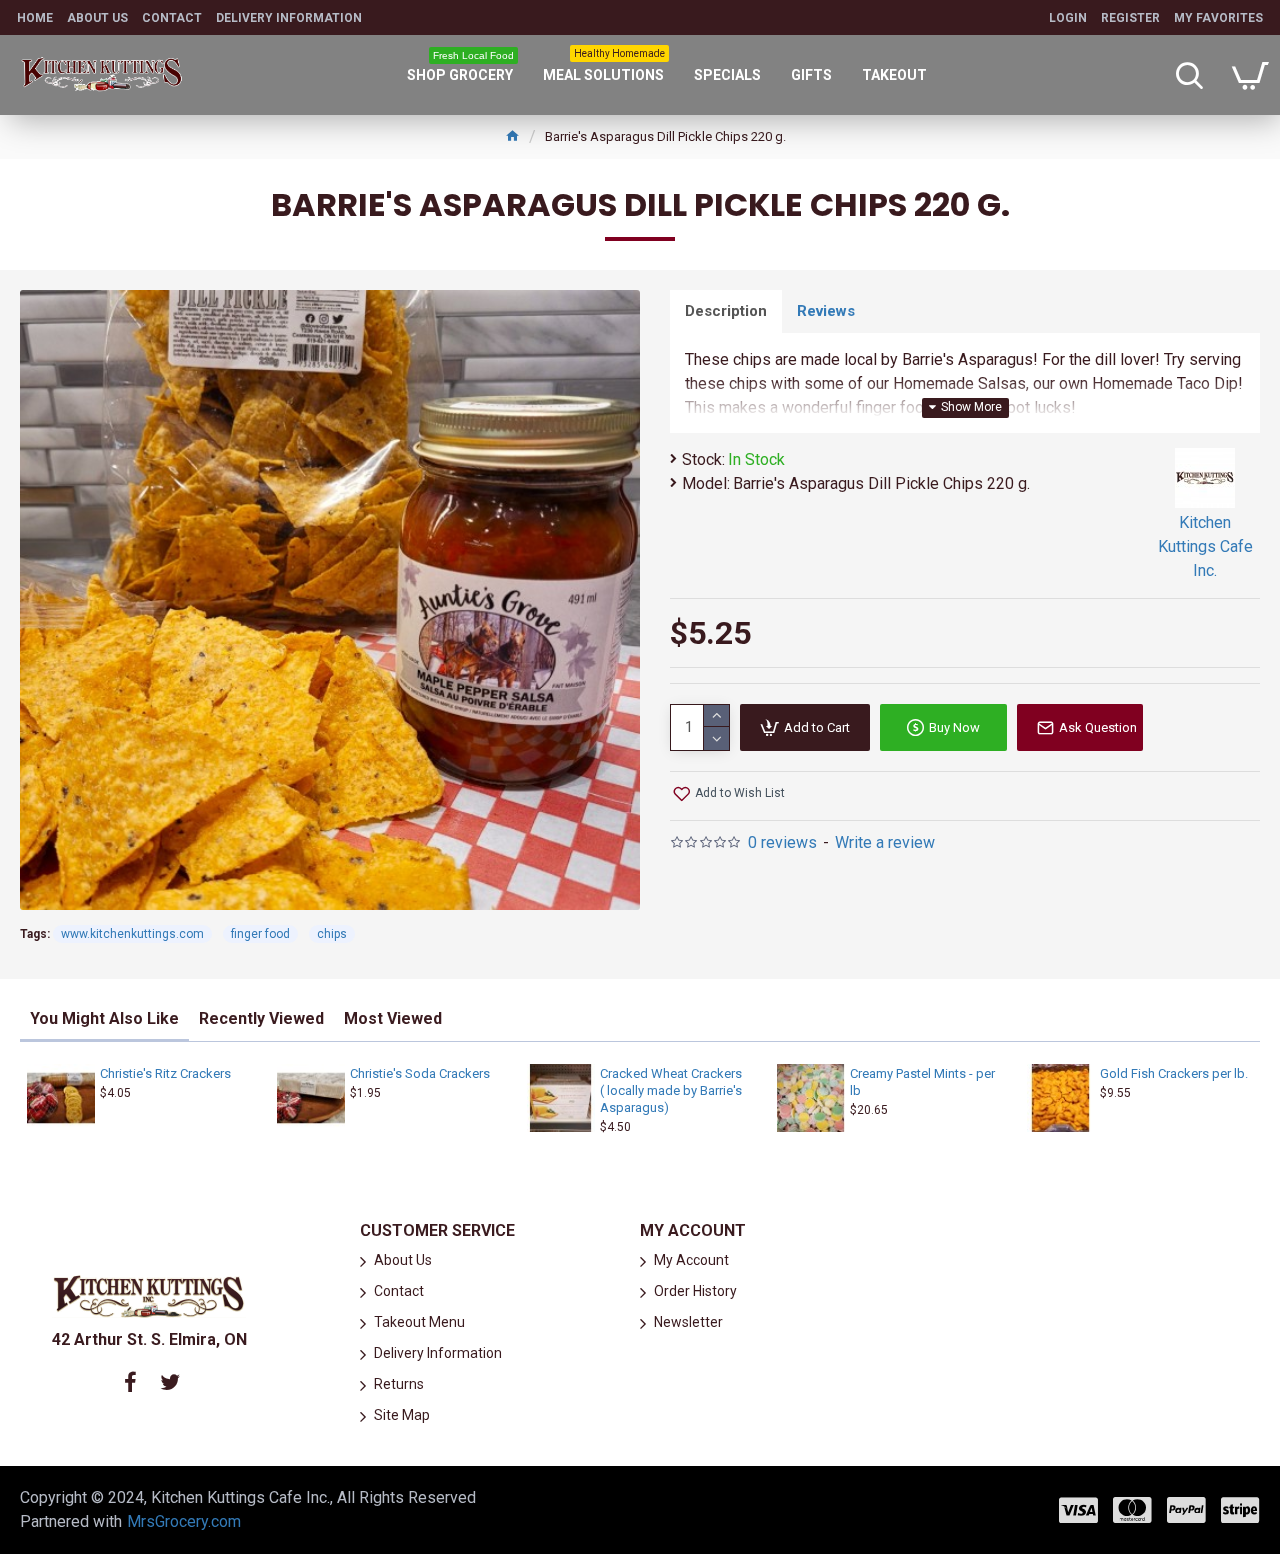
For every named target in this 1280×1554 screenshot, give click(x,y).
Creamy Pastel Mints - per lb (922, 1082)
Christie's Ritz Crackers (165, 1073)
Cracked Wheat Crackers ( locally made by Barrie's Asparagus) (671, 1090)
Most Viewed (393, 1018)
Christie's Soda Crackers (420, 1073)
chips (332, 934)
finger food (260, 934)
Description (726, 311)
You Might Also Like (104, 1018)
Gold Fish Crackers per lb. (1174, 1073)
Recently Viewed (261, 1018)
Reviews (826, 311)
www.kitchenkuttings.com (132, 934)
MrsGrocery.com (184, 1521)
